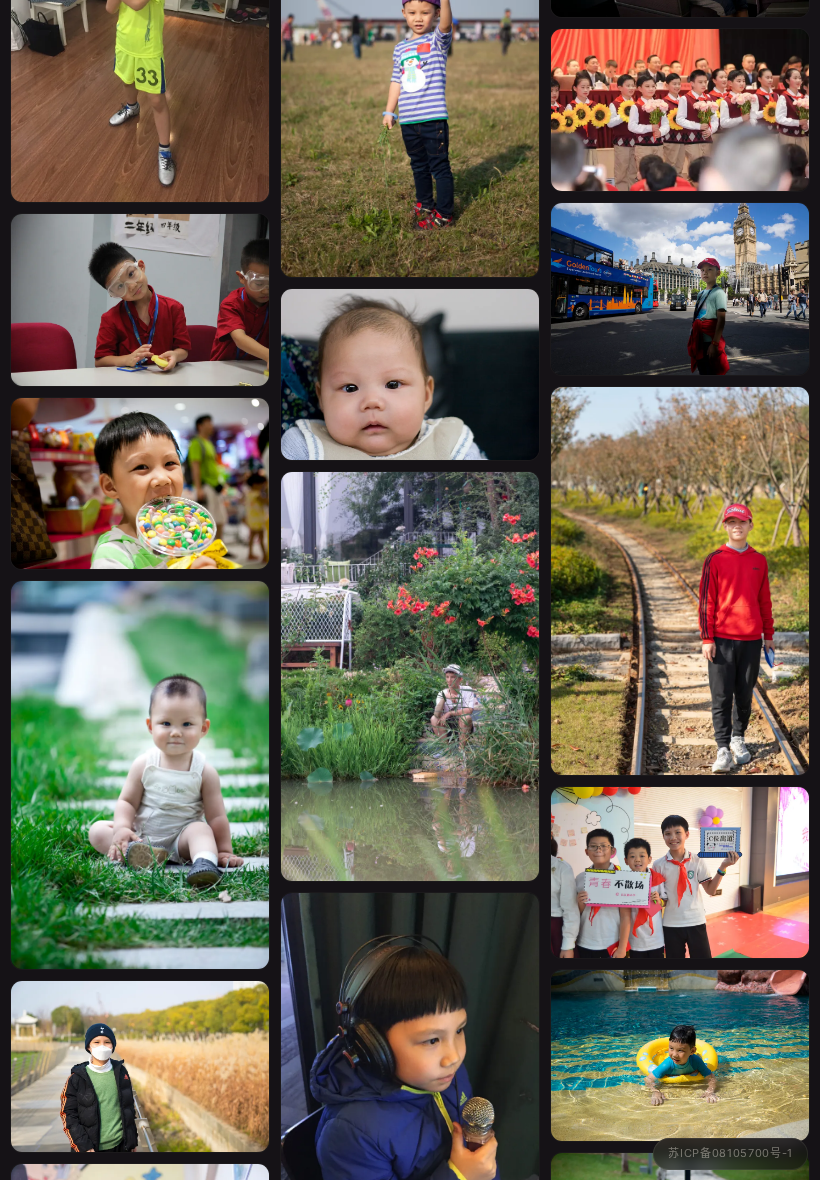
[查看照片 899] (680, 264)
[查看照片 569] (140, 275)
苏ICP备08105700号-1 (730, 1153)
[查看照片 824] (680, 557)
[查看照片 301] (140, 751)
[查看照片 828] (410, 652)
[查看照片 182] (680, 1031)
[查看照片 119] (140, 459)
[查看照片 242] (410, 350)
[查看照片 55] (680, 86)
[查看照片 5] (680, 849)
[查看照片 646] (140, 1042)
